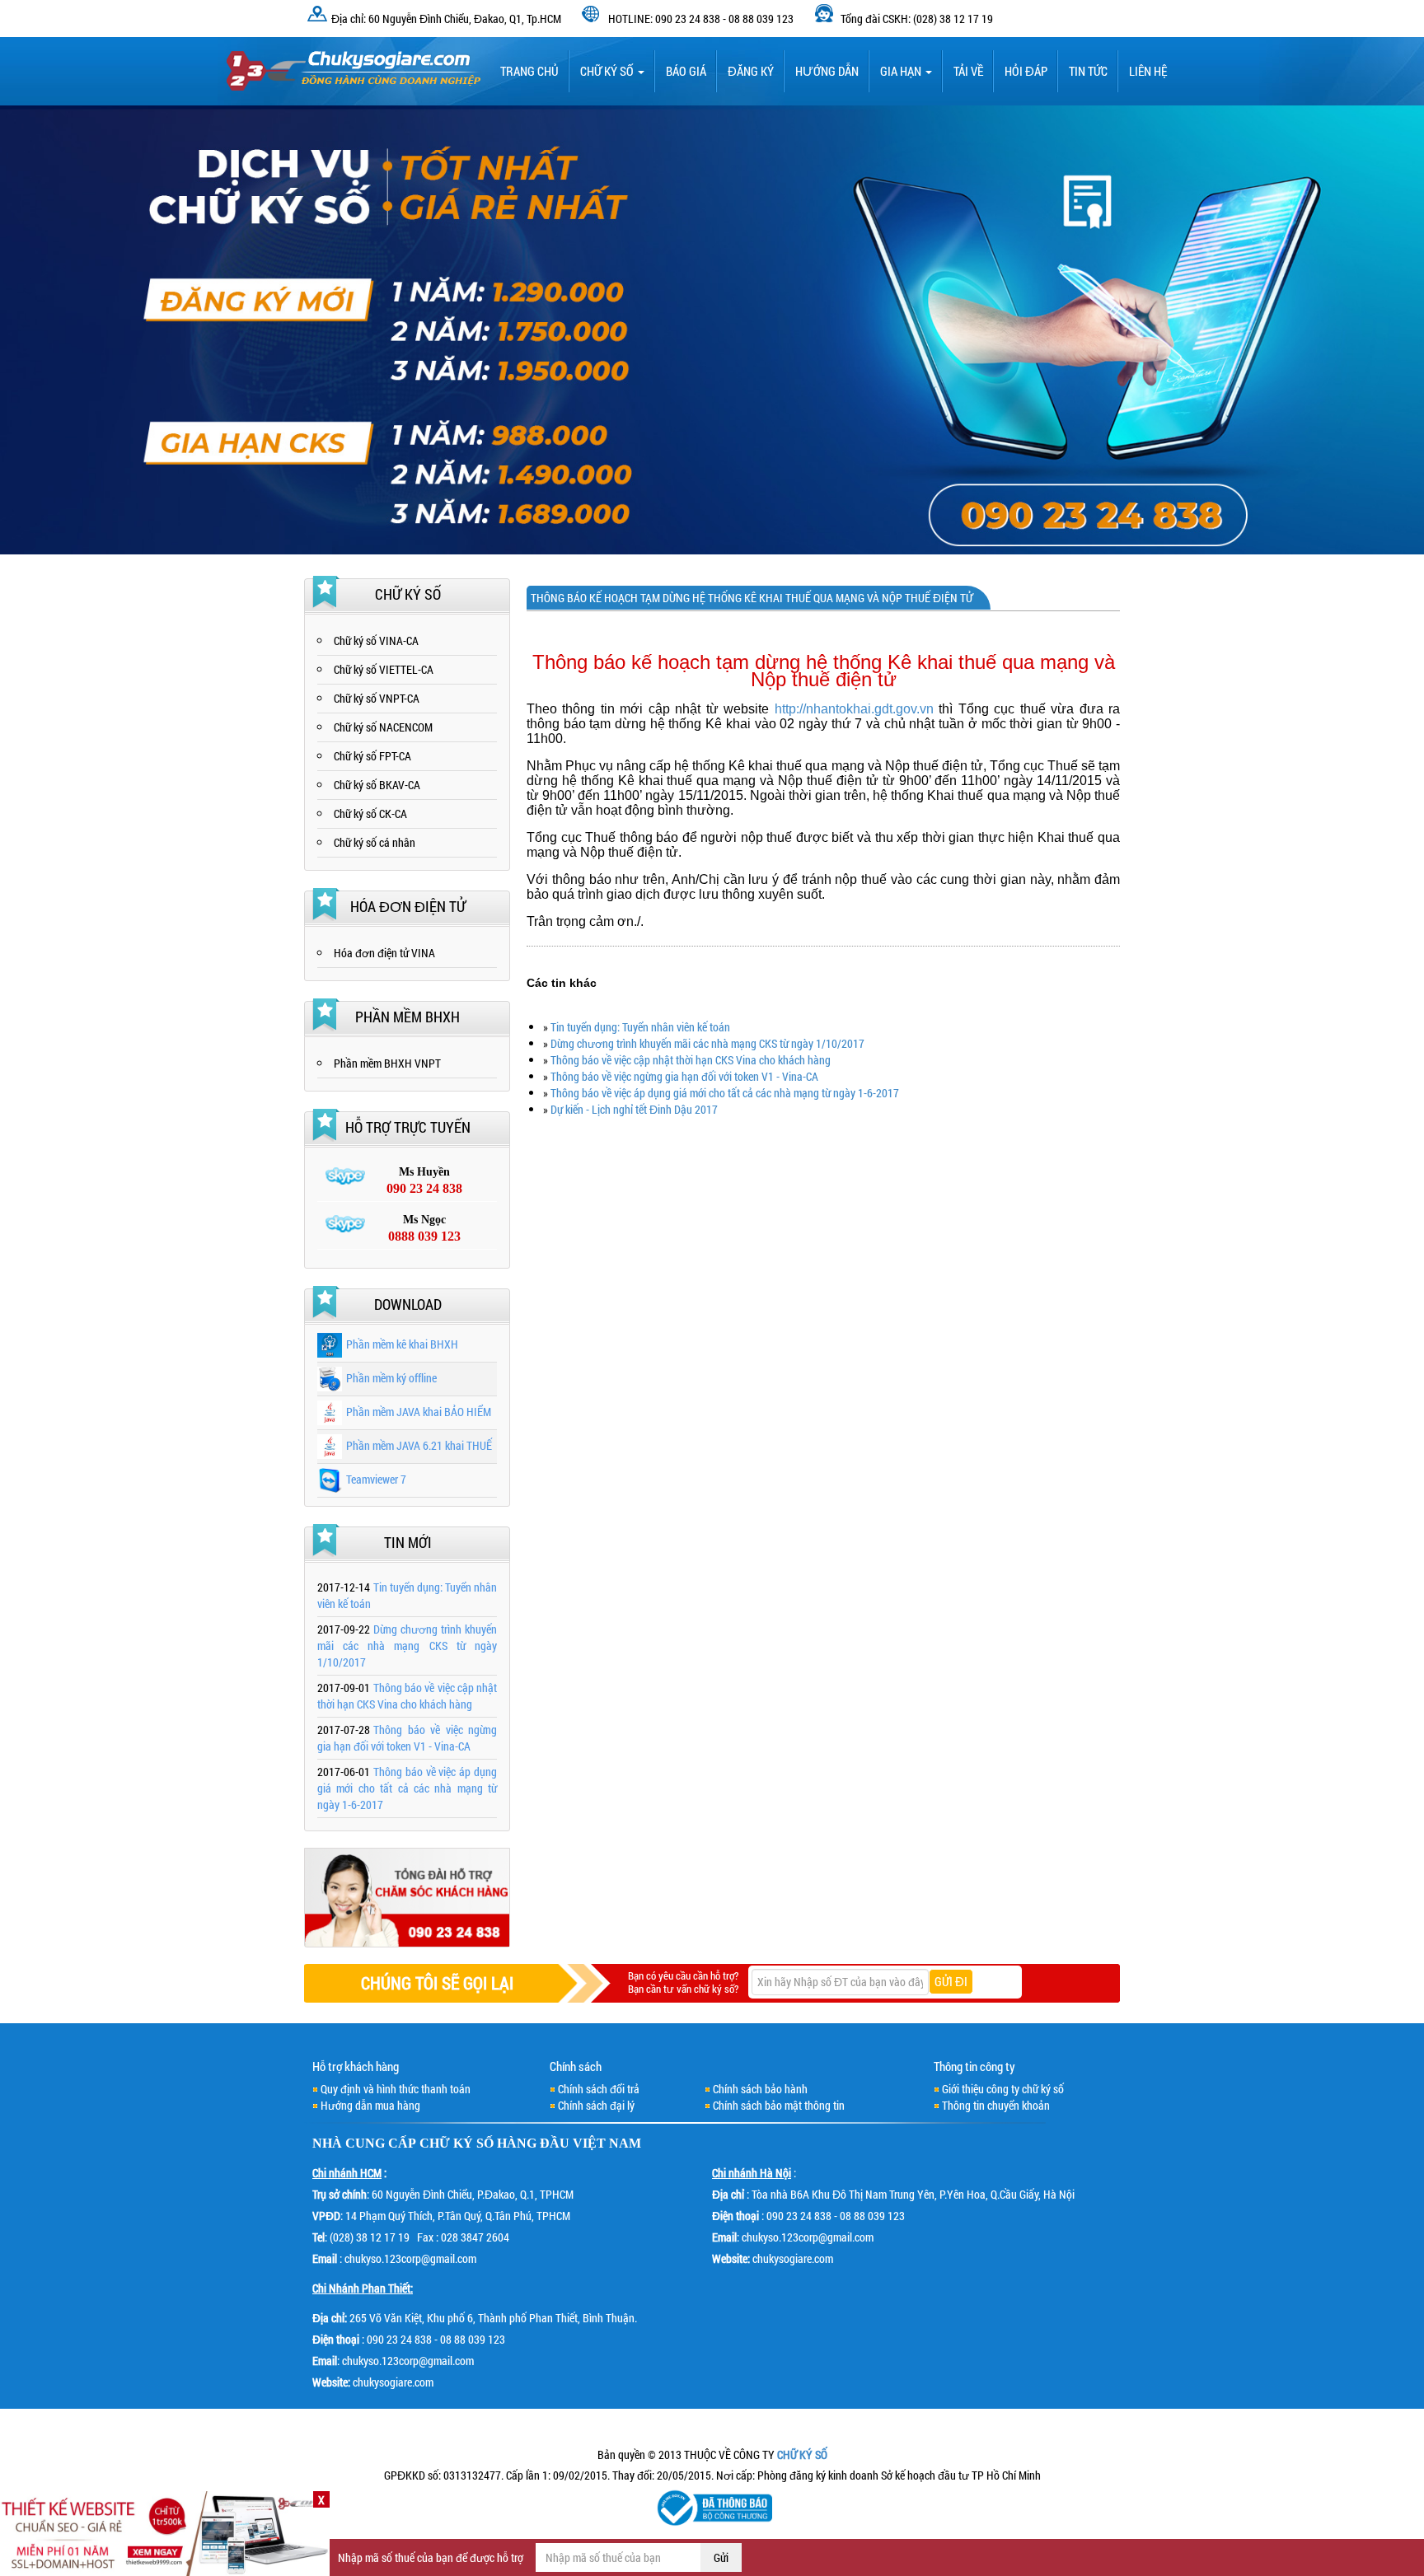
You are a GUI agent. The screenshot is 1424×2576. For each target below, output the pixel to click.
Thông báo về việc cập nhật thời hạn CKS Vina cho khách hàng (691, 1060)
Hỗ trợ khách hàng (356, 2066)
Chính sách (576, 2066)
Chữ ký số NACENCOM (383, 727)
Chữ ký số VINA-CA (376, 640)
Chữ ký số (608, 71)
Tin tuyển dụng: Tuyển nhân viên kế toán (640, 1027)
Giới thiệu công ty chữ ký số (1003, 2089)
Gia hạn (902, 71)
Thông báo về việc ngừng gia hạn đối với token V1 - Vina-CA (684, 1076)
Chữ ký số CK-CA (370, 813)
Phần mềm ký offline (391, 1378)
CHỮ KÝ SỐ (457, 2143)
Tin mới (408, 1542)
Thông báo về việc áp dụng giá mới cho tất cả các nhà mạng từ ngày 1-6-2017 (725, 1093)
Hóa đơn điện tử (408, 906)
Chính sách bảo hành (760, 2089)
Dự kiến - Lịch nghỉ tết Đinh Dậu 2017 (634, 1109)
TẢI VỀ (968, 71)
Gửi (721, 2557)
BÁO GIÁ (686, 71)
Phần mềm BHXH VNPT (387, 1063)
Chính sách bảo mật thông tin (779, 2105)
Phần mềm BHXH (408, 1017)
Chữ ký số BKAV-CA (377, 785)
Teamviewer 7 (376, 1479)
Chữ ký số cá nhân (375, 842)
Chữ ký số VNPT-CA (377, 698)
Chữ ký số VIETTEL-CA (384, 669)
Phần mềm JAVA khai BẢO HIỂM (419, 1412)
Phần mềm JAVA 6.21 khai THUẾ (419, 1445)
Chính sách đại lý (596, 2105)
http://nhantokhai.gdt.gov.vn (854, 709)
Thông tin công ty (974, 2066)
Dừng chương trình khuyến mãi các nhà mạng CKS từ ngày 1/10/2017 (707, 1043)
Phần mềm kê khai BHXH (402, 1344)
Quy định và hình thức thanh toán (396, 2089)
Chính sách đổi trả (599, 2089)
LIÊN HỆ (1148, 71)
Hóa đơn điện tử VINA (384, 953)
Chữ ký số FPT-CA (372, 756)
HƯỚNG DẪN (827, 71)
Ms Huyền (424, 1180)
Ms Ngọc (424, 1228)
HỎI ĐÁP (1026, 71)
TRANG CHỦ (529, 71)
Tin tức (1088, 71)
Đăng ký (751, 71)
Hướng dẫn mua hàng (370, 2105)
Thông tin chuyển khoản (996, 2105)
